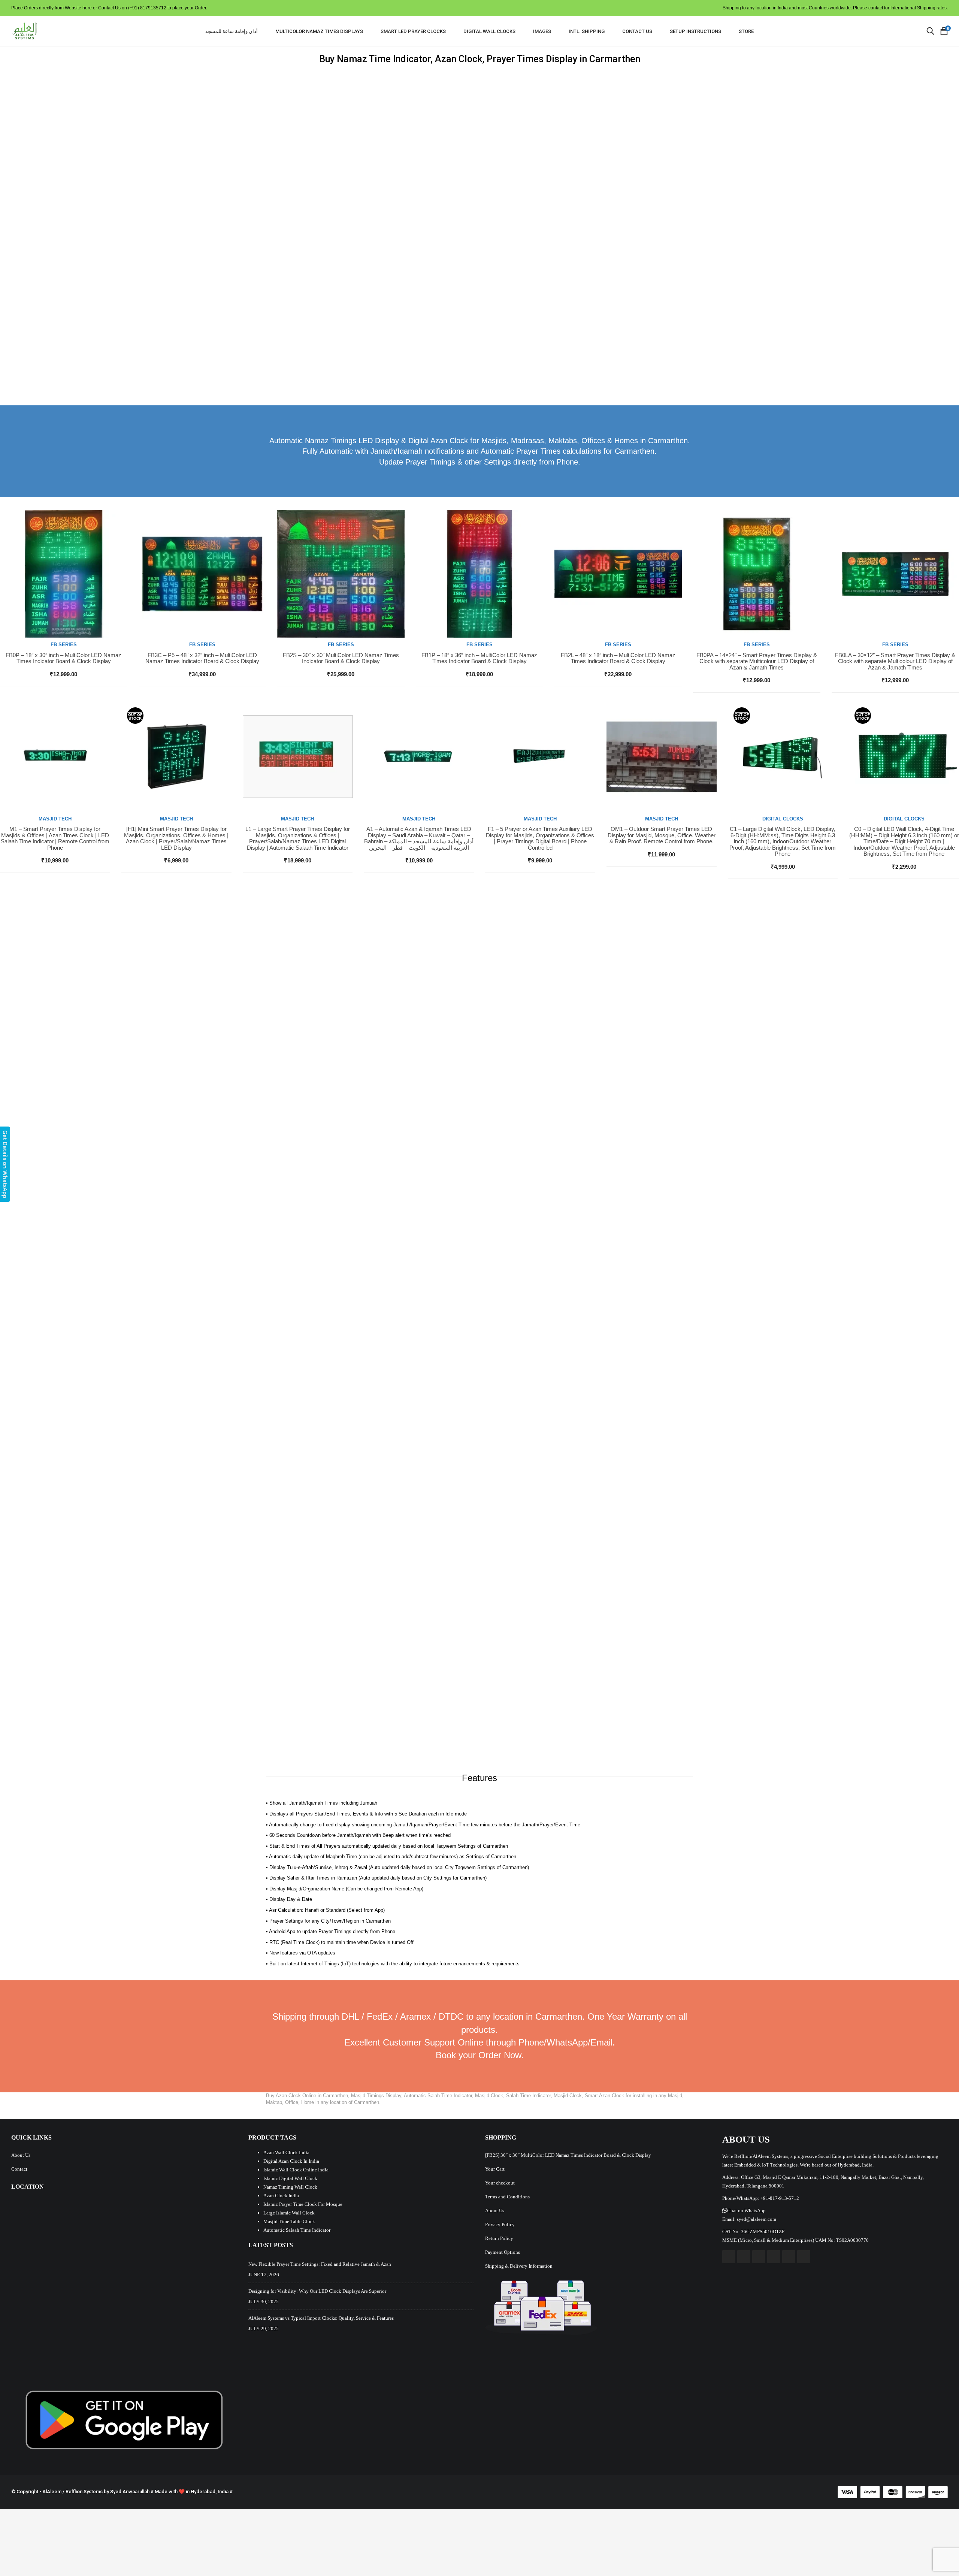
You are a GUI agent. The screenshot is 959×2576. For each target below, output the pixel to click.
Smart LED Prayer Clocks (413, 31)
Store (746, 31)
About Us (21, 2155)
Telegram (804, 2257)
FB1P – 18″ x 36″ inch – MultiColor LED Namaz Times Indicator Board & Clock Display (479, 658)
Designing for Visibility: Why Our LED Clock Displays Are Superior (317, 2291)
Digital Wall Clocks (489, 31)
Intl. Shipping (587, 31)
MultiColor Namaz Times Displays (319, 31)
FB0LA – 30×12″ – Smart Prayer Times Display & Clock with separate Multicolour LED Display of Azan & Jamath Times (895, 661)
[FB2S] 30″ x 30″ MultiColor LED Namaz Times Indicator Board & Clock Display (568, 2155)
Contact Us (637, 31)
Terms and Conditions (507, 2197)
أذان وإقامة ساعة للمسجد (232, 31)
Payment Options (503, 2252)
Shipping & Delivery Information (519, 2266)
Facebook (729, 2257)
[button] (744, 2211)
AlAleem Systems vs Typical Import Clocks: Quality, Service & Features (321, 2318)
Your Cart (495, 2169)
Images (542, 31)
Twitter (744, 2257)
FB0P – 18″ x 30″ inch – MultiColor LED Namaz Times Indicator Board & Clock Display (63, 658)
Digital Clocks (783, 819)
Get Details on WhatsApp (5, 1164)
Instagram (774, 2257)
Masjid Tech (55, 819)
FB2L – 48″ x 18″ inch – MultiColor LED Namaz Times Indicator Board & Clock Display (618, 658)
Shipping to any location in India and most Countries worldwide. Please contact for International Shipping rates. (835, 8)
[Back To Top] (937, 2550)
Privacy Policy (500, 2224)
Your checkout (500, 2183)
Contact (19, 2169)
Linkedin (789, 2257)
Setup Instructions (695, 31)
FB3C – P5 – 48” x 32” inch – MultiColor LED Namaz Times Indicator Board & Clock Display (202, 658)
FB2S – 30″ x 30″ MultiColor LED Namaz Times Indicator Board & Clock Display (341, 658)
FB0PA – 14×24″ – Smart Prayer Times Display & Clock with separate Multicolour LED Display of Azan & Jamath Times (757, 661)
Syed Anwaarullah (130, 2492)
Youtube (759, 2257)
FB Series (64, 645)
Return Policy (499, 2238)
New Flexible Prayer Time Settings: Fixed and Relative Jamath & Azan (320, 2264)
